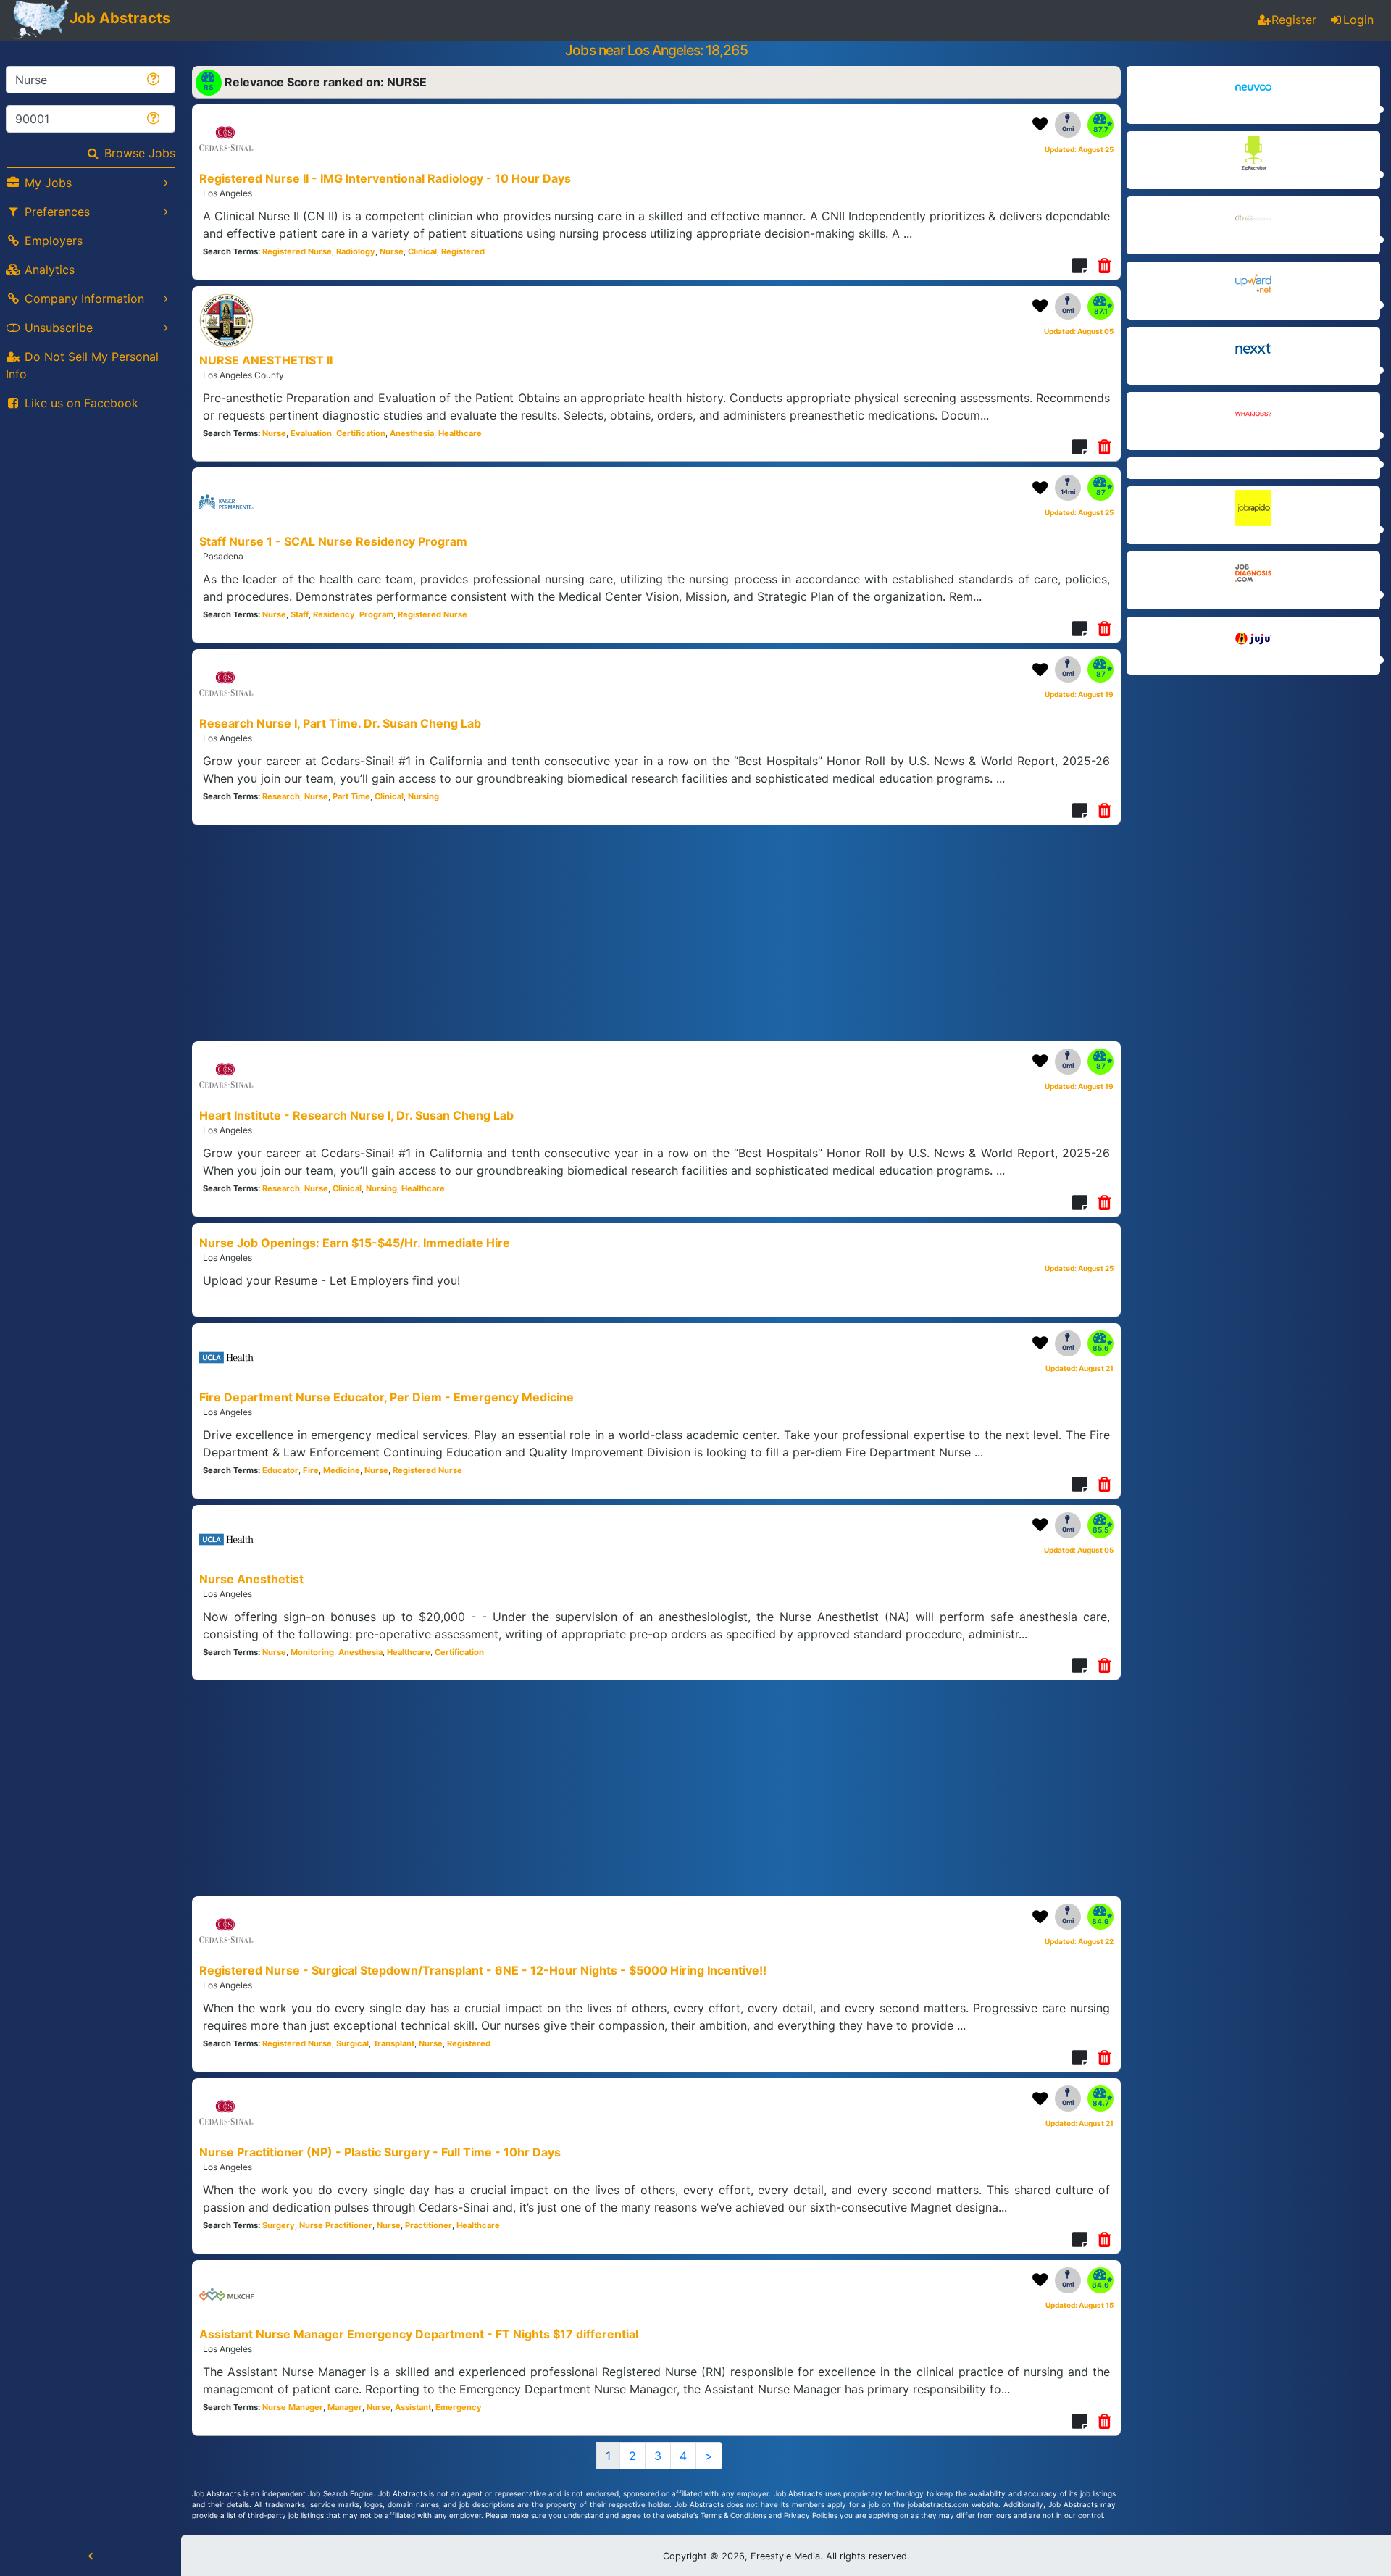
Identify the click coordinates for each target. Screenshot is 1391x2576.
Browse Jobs (140, 153)
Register (1294, 20)
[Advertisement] (1253, 787)
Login (1358, 20)
